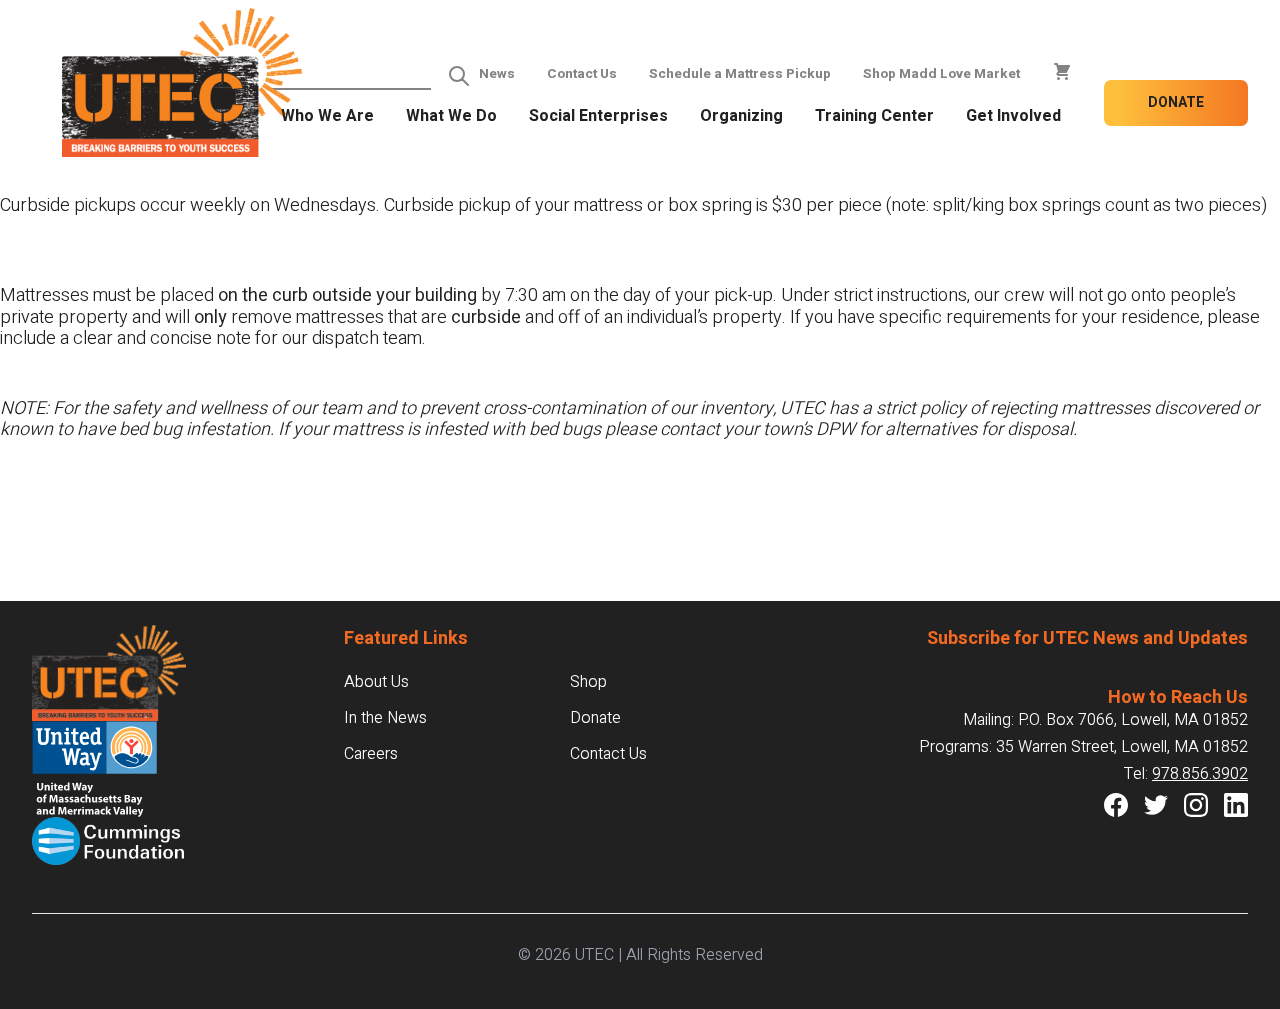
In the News (385, 718)
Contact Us (582, 74)
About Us (376, 682)
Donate (1176, 102)
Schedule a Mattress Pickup (740, 74)
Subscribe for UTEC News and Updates (1087, 638)
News (497, 74)
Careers (371, 754)
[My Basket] (1062, 72)
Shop (588, 682)
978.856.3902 (1200, 774)
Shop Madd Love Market (941, 74)
